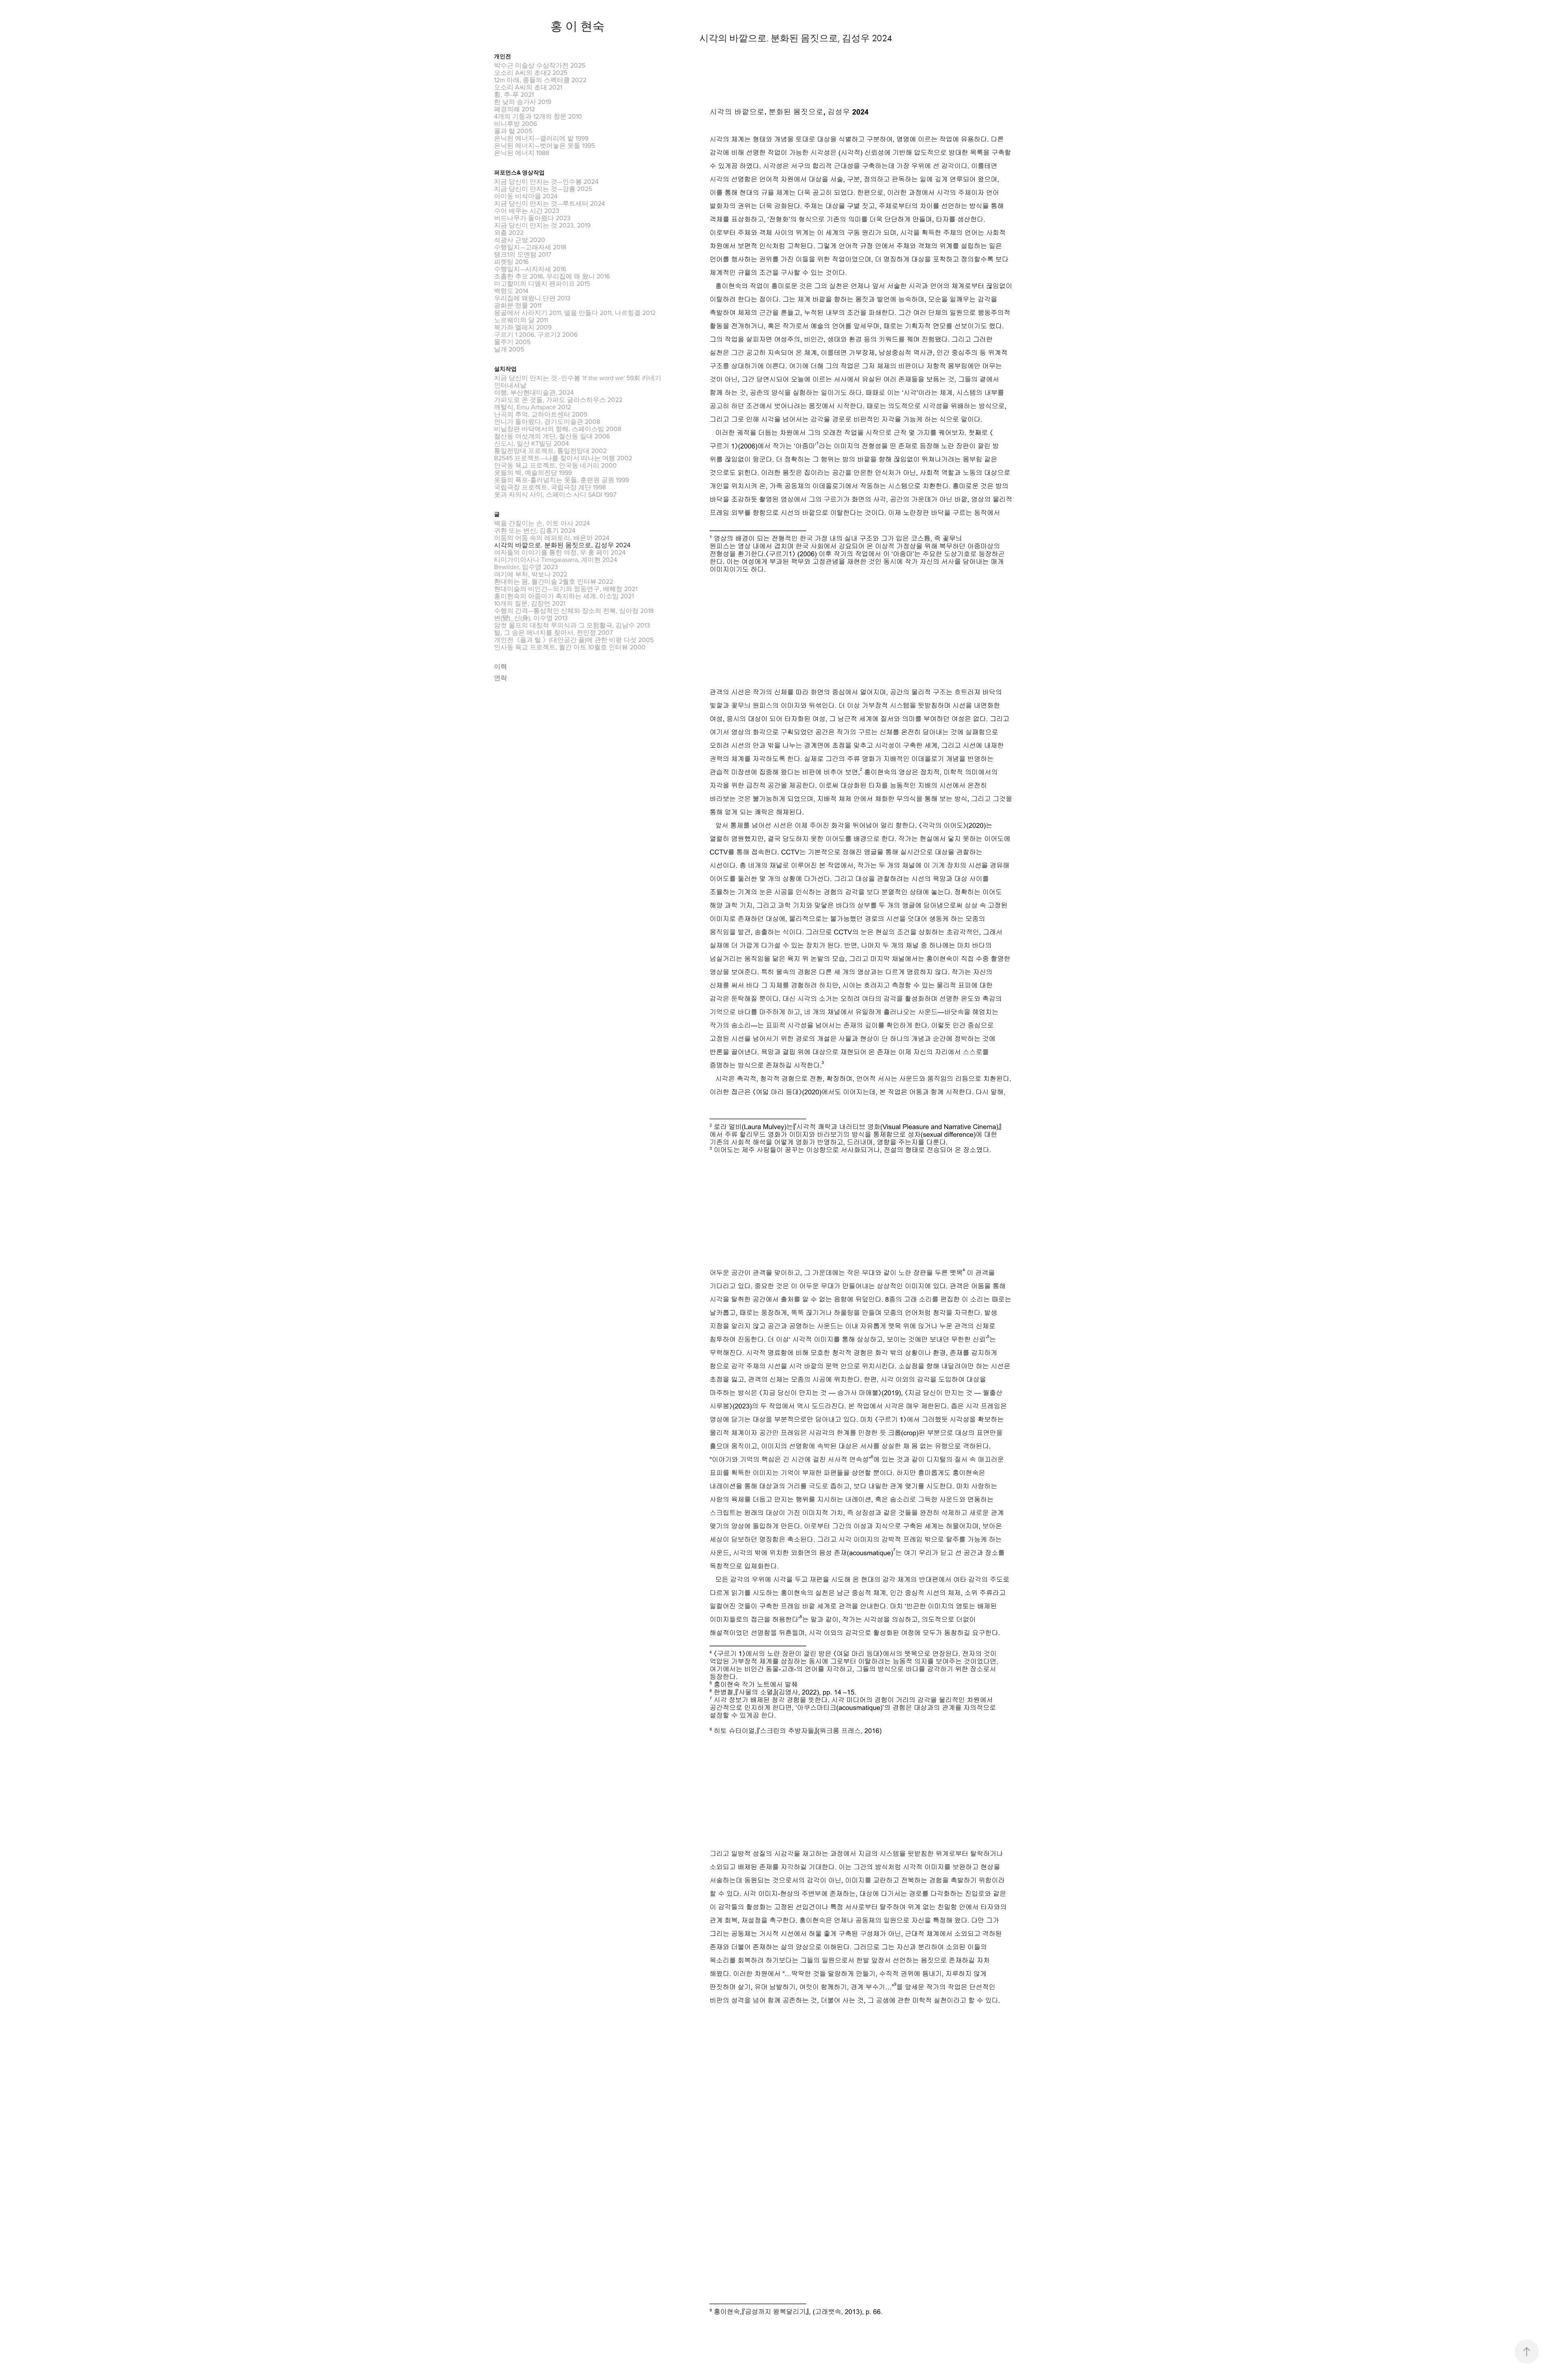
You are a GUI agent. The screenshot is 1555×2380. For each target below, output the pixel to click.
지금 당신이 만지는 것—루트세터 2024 (550, 203)
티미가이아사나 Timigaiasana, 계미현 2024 (556, 559)
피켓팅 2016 (511, 262)
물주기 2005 (512, 342)
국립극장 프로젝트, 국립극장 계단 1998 (550, 487)
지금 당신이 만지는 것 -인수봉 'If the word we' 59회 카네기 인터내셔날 (578, 381)
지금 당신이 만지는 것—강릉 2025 (543, 189)
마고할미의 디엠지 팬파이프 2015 (542, 283)
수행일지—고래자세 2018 (530, 247)
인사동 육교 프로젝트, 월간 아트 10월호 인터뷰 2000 (570, 647)
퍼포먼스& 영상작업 (519, 173)
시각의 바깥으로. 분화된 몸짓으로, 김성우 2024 (562, 545)
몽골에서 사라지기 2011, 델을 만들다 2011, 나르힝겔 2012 (575, 313)
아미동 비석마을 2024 (526, 196)
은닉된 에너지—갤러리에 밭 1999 (541, 138)
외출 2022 (509, 232)
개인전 (503, 56)
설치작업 (505, 369)
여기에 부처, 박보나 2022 (531, 574)
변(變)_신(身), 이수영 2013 (531, 618)
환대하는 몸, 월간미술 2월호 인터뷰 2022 (554, 581)
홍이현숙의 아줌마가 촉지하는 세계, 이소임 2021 (564, 596)
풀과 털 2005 (513, 131)
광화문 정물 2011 (518, 305)
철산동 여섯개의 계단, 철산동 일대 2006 (552, 436)
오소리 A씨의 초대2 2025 (531, 72)
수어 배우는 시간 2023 (527, 211)
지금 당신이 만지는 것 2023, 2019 (542, 225)
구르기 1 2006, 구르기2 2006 (536, 334)
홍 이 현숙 (577, 26)
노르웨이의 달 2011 (521, 320)
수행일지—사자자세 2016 (530, 269)
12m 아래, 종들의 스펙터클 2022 (540, 80)
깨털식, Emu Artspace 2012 (533, 407)
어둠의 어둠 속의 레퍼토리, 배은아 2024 (552, 538)
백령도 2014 (511, 291)
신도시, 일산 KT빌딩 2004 (531, 443)
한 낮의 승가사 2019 (523, 102)
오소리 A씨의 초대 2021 (528, 87)
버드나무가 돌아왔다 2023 (532, 218)
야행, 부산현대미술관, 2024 (534, 392)
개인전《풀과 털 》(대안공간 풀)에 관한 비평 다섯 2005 (574, 640)
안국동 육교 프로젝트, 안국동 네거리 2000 (555, 465)
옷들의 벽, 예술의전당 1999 (533, 472)
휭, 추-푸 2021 (514, 94)
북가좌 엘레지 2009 (523, 327)
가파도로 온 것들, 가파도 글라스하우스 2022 (558, 400)
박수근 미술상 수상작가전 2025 (540, 65)
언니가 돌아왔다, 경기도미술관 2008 (547, 421)
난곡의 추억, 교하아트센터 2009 (541, 414)
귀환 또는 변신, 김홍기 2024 (535, 530)
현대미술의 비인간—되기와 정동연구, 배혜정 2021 (566, 589)
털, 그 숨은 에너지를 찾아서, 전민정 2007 (553, 632)
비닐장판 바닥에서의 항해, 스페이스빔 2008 (558, 429)
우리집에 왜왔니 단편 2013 (532, 298)
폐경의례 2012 (514, 109)
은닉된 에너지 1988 (522, 153)
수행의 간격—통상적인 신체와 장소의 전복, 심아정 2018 (574, 610)
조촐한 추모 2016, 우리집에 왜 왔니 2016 (552, 276)
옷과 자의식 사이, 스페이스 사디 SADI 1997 (555, 494)
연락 (501, 678)
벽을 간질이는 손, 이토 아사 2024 (542, 523)
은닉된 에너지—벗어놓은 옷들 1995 (544, 145)
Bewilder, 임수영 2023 (526, 567)
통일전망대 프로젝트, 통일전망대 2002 (550, 451)
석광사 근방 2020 (520, 240)
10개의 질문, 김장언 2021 (530, 603)
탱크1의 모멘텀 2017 (523, 254)
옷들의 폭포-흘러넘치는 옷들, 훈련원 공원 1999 (561, 480)
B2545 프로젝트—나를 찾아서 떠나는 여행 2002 (563, 458)
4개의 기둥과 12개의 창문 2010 (538, 116)
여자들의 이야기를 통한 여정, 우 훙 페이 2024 (560, 552)
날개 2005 (509, 349)
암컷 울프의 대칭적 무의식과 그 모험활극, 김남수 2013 (572, 625)
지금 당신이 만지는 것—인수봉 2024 (546, 181)
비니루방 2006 (515, 123)
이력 (501, 667)
